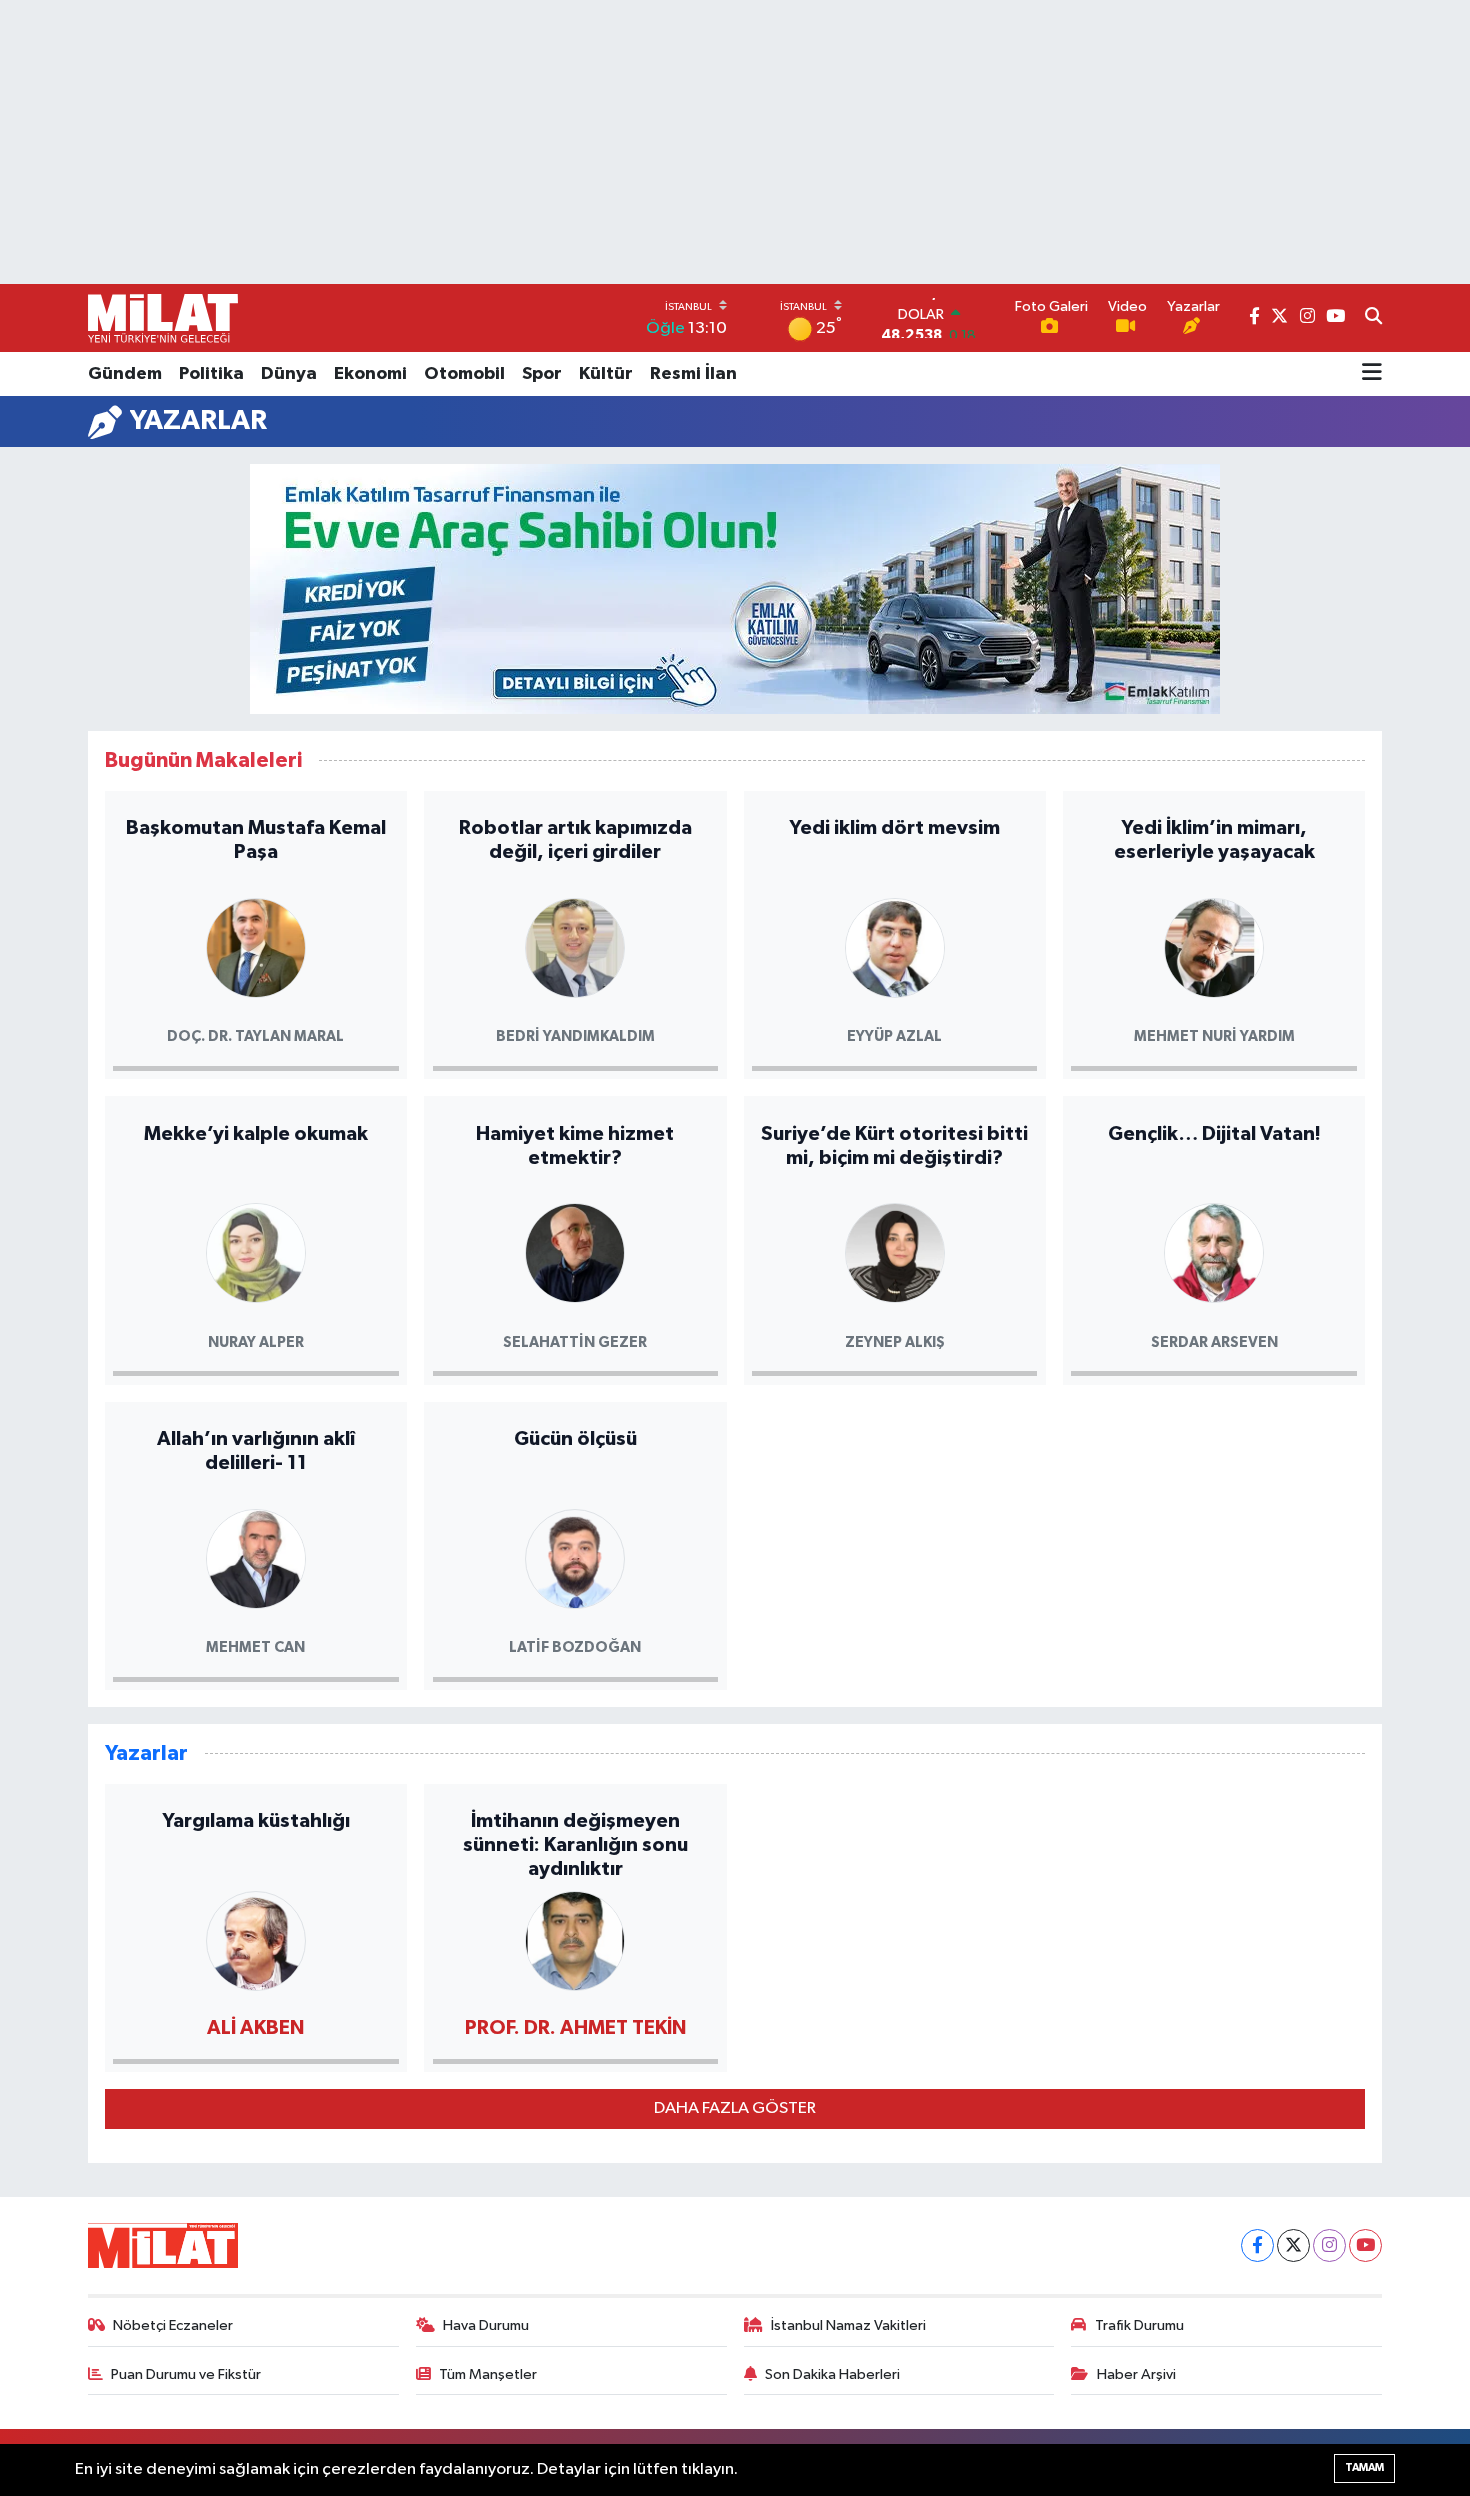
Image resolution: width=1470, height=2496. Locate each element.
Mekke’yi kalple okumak (256, 1134)
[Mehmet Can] (256, 1557)
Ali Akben (255, 2028)
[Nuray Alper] (256, 1251)
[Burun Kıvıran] (735, 588)
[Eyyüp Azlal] (895, 946)
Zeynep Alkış (895, 1342)
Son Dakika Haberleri (832, 2374)
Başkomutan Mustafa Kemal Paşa (256, 840)
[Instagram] (1329, 2245)
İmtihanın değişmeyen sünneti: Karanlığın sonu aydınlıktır (575, 1845)
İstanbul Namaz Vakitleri (848, 2325)
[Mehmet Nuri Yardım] (1214, 946)
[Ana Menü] (1372, 374)
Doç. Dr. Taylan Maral (255, 1036)
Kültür (606, 374)
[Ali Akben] (256, 1939)
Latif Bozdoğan (575, 1647)
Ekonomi (370, 374)
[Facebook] (1257, 2245)
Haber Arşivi (1136, 2374)
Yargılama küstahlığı (256, 1821)
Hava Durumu (486, 2325)
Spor (542, 374)
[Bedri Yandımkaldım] (575, 946)
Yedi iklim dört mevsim (894, 828)
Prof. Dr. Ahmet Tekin (575, 2028)
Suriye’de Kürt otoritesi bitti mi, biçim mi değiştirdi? (894, 1146)
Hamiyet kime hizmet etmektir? (575, 1146)
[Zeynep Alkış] (895, 1251)
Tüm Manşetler (488, 2374)
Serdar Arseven (1214, 1342)
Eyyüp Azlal (894, 1036)
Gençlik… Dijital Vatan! (1214, 1134)
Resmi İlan (693, 374)
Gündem (125, 374)
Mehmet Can (255, 1647)
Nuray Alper (256, 1342)
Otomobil (464, 374)
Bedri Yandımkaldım (575, 1036)
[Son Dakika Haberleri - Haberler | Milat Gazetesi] (163, 318)
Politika (211, 374)
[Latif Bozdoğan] (575, 1557)
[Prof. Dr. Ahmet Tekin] (575, 1939)
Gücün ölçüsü (575, 1439)
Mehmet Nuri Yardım (1214, 1036)
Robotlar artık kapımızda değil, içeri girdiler (575, 840)
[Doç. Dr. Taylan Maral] (256, 946)
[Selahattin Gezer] (575, 1251)
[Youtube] (1365, 2245)
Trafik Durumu (1139, 2325)
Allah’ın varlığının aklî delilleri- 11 (256, 1451)
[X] (1293, 2245)
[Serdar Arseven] (1214, 1251)
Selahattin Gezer (575, 1342)
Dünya (289, 374)
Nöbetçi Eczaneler (173, 2325)
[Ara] (1373, 318)
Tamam (1364, 2467)
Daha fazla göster (735, 2108)
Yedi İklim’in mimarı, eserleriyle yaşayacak (1214, 840)
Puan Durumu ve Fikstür (186, 2374)
